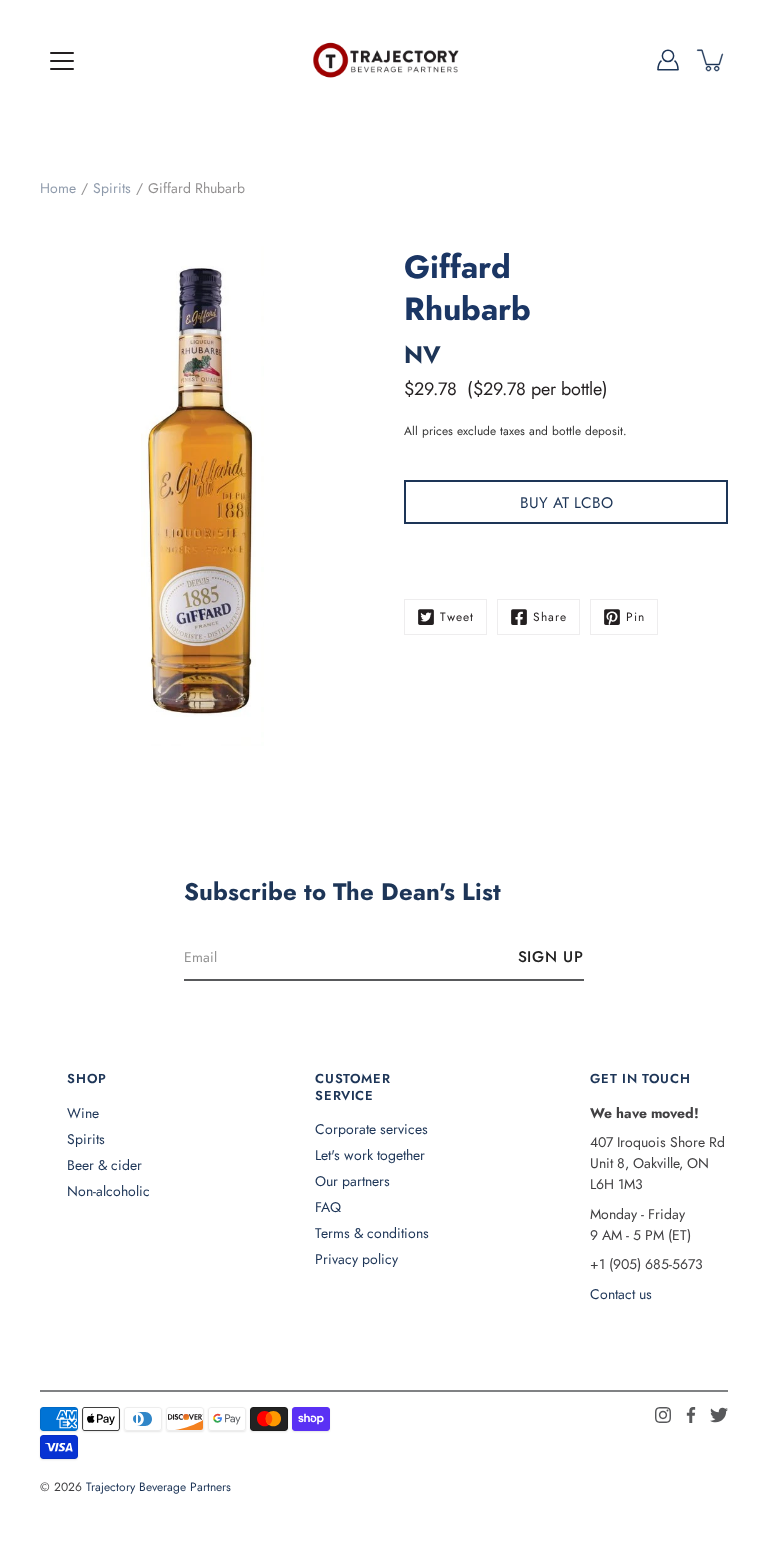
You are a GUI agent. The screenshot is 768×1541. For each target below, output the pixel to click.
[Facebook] (691, 1415)
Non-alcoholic (108, 1191)
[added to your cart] (712, 60)
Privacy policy (356, 1259)
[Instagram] (663, 1415)
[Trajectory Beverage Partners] (384, 60)
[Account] (668, 60)
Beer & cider (104, 1165)
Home (58, 188)
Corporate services (371, 1129)
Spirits (112, 188)
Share (550, 617)
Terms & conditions (372, 1233)
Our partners (352, 1181)
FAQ (328, 1207)
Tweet (457, 617)
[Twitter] (719, 1415)
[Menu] (62, 61)
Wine (83, 1113)
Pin (635, 617)
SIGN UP (551, 957)
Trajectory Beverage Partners (158, 1487)
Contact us (621, 1294)
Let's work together (370, 1155)
